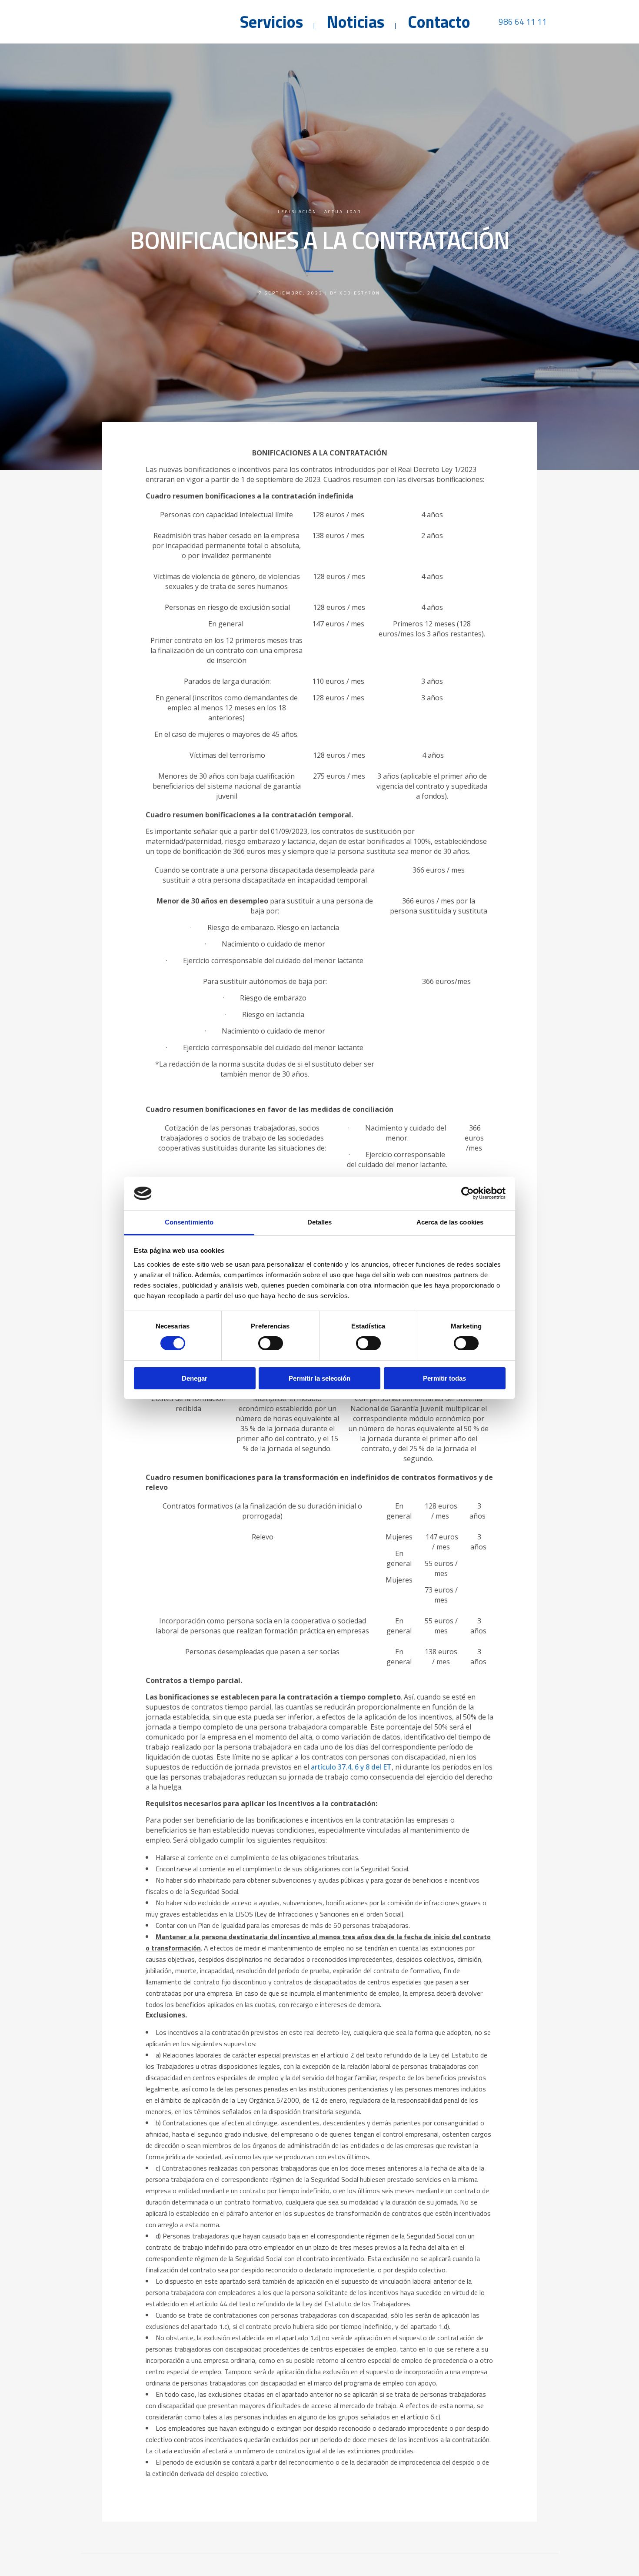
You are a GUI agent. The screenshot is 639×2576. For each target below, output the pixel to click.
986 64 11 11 (523, 22)
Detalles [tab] (320, 1222)
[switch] (271, 1343)
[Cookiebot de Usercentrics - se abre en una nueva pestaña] (468, 1193)
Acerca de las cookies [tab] (450, 1222)
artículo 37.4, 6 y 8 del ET (351, 1767)
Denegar (195, 1378)
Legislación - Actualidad (319, 212)
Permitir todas (444, 1378)
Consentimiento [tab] (189, 1222)
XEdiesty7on (360, 293)
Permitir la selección (319, 1378)
